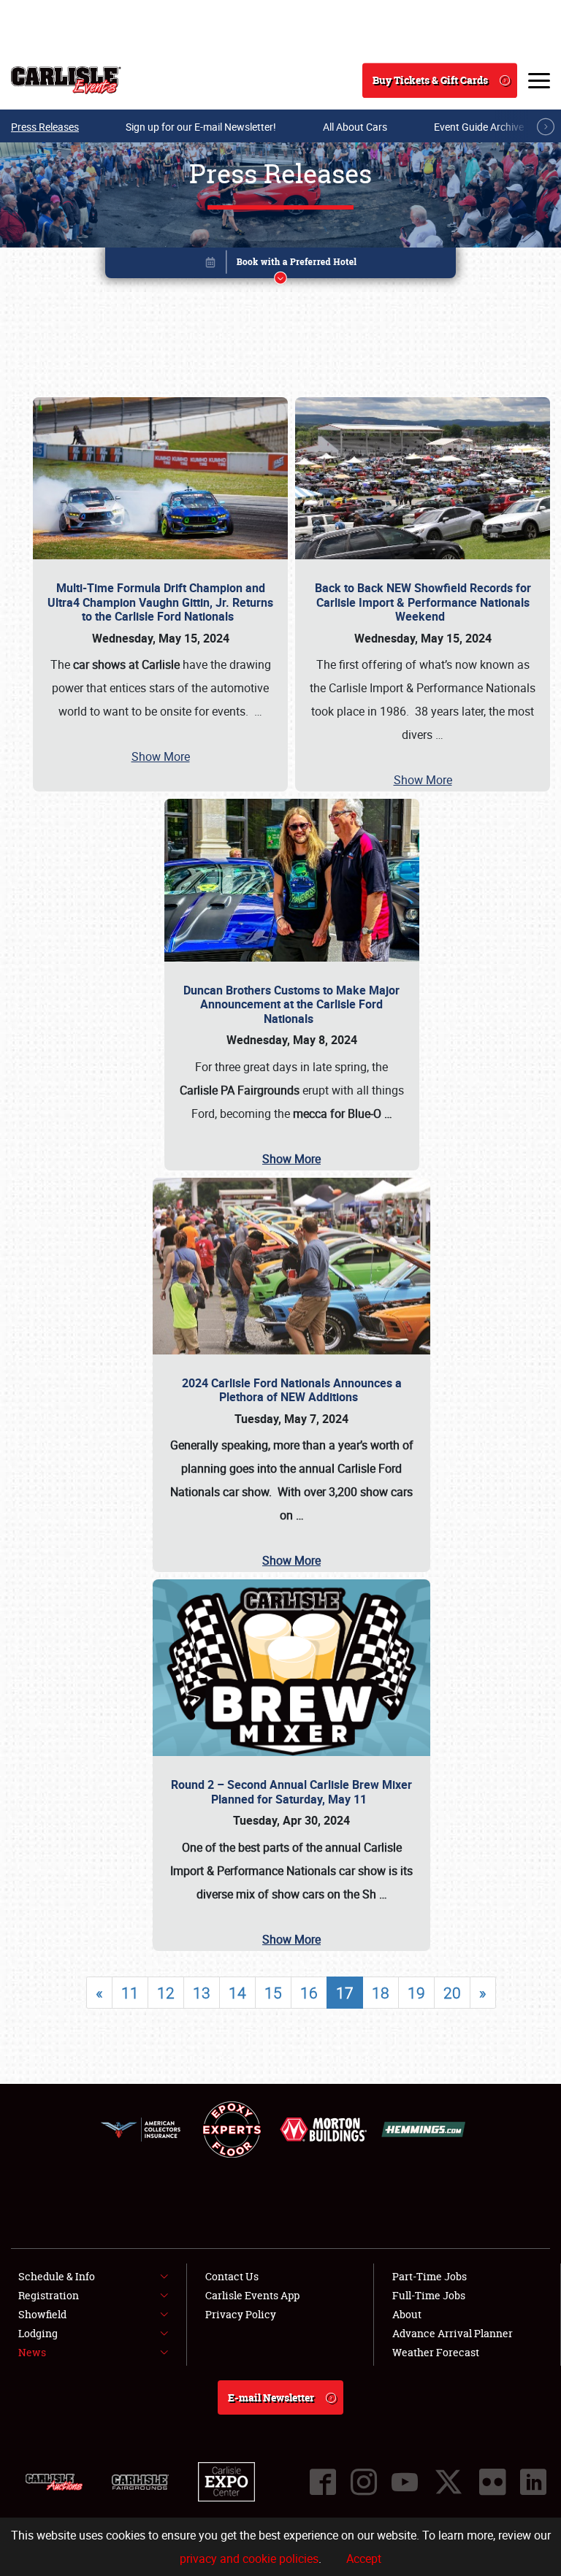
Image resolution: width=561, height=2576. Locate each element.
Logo (66, 80)
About (407, 2314)
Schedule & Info (57, 2276)
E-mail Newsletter (271, 2397)
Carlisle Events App (252, 2295)
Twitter (449, 2482)
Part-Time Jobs (430, 2276)
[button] (280, 265)
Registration (49, 2295)
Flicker (492, 2482)
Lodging (38, 2333)
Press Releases (45, 127)
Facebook (323, 2482)
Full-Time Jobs (429, 2295)
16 (309, 1993)
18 (381, 1993)
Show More (161, 756)
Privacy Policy (241, 2314)
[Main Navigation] (539, 80)
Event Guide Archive (479, 127)
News (32, 2352)
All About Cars (355, 127)
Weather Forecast (436, 2352)
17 (345, 1993)
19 (416, 1993)
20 (452, 1993)
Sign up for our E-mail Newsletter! (201, 127)
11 (130, 1993)
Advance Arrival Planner (453, 2333)
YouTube (405, 2482)
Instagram (364, 2482)
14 (237, 1993)
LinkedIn (533, 2482)
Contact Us (232, 2276)
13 (202, 1993)
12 (166, 1993)
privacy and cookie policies (249, 2558)
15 (273, 1993)
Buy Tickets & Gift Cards (430, 80)
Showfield (42, 2314)
